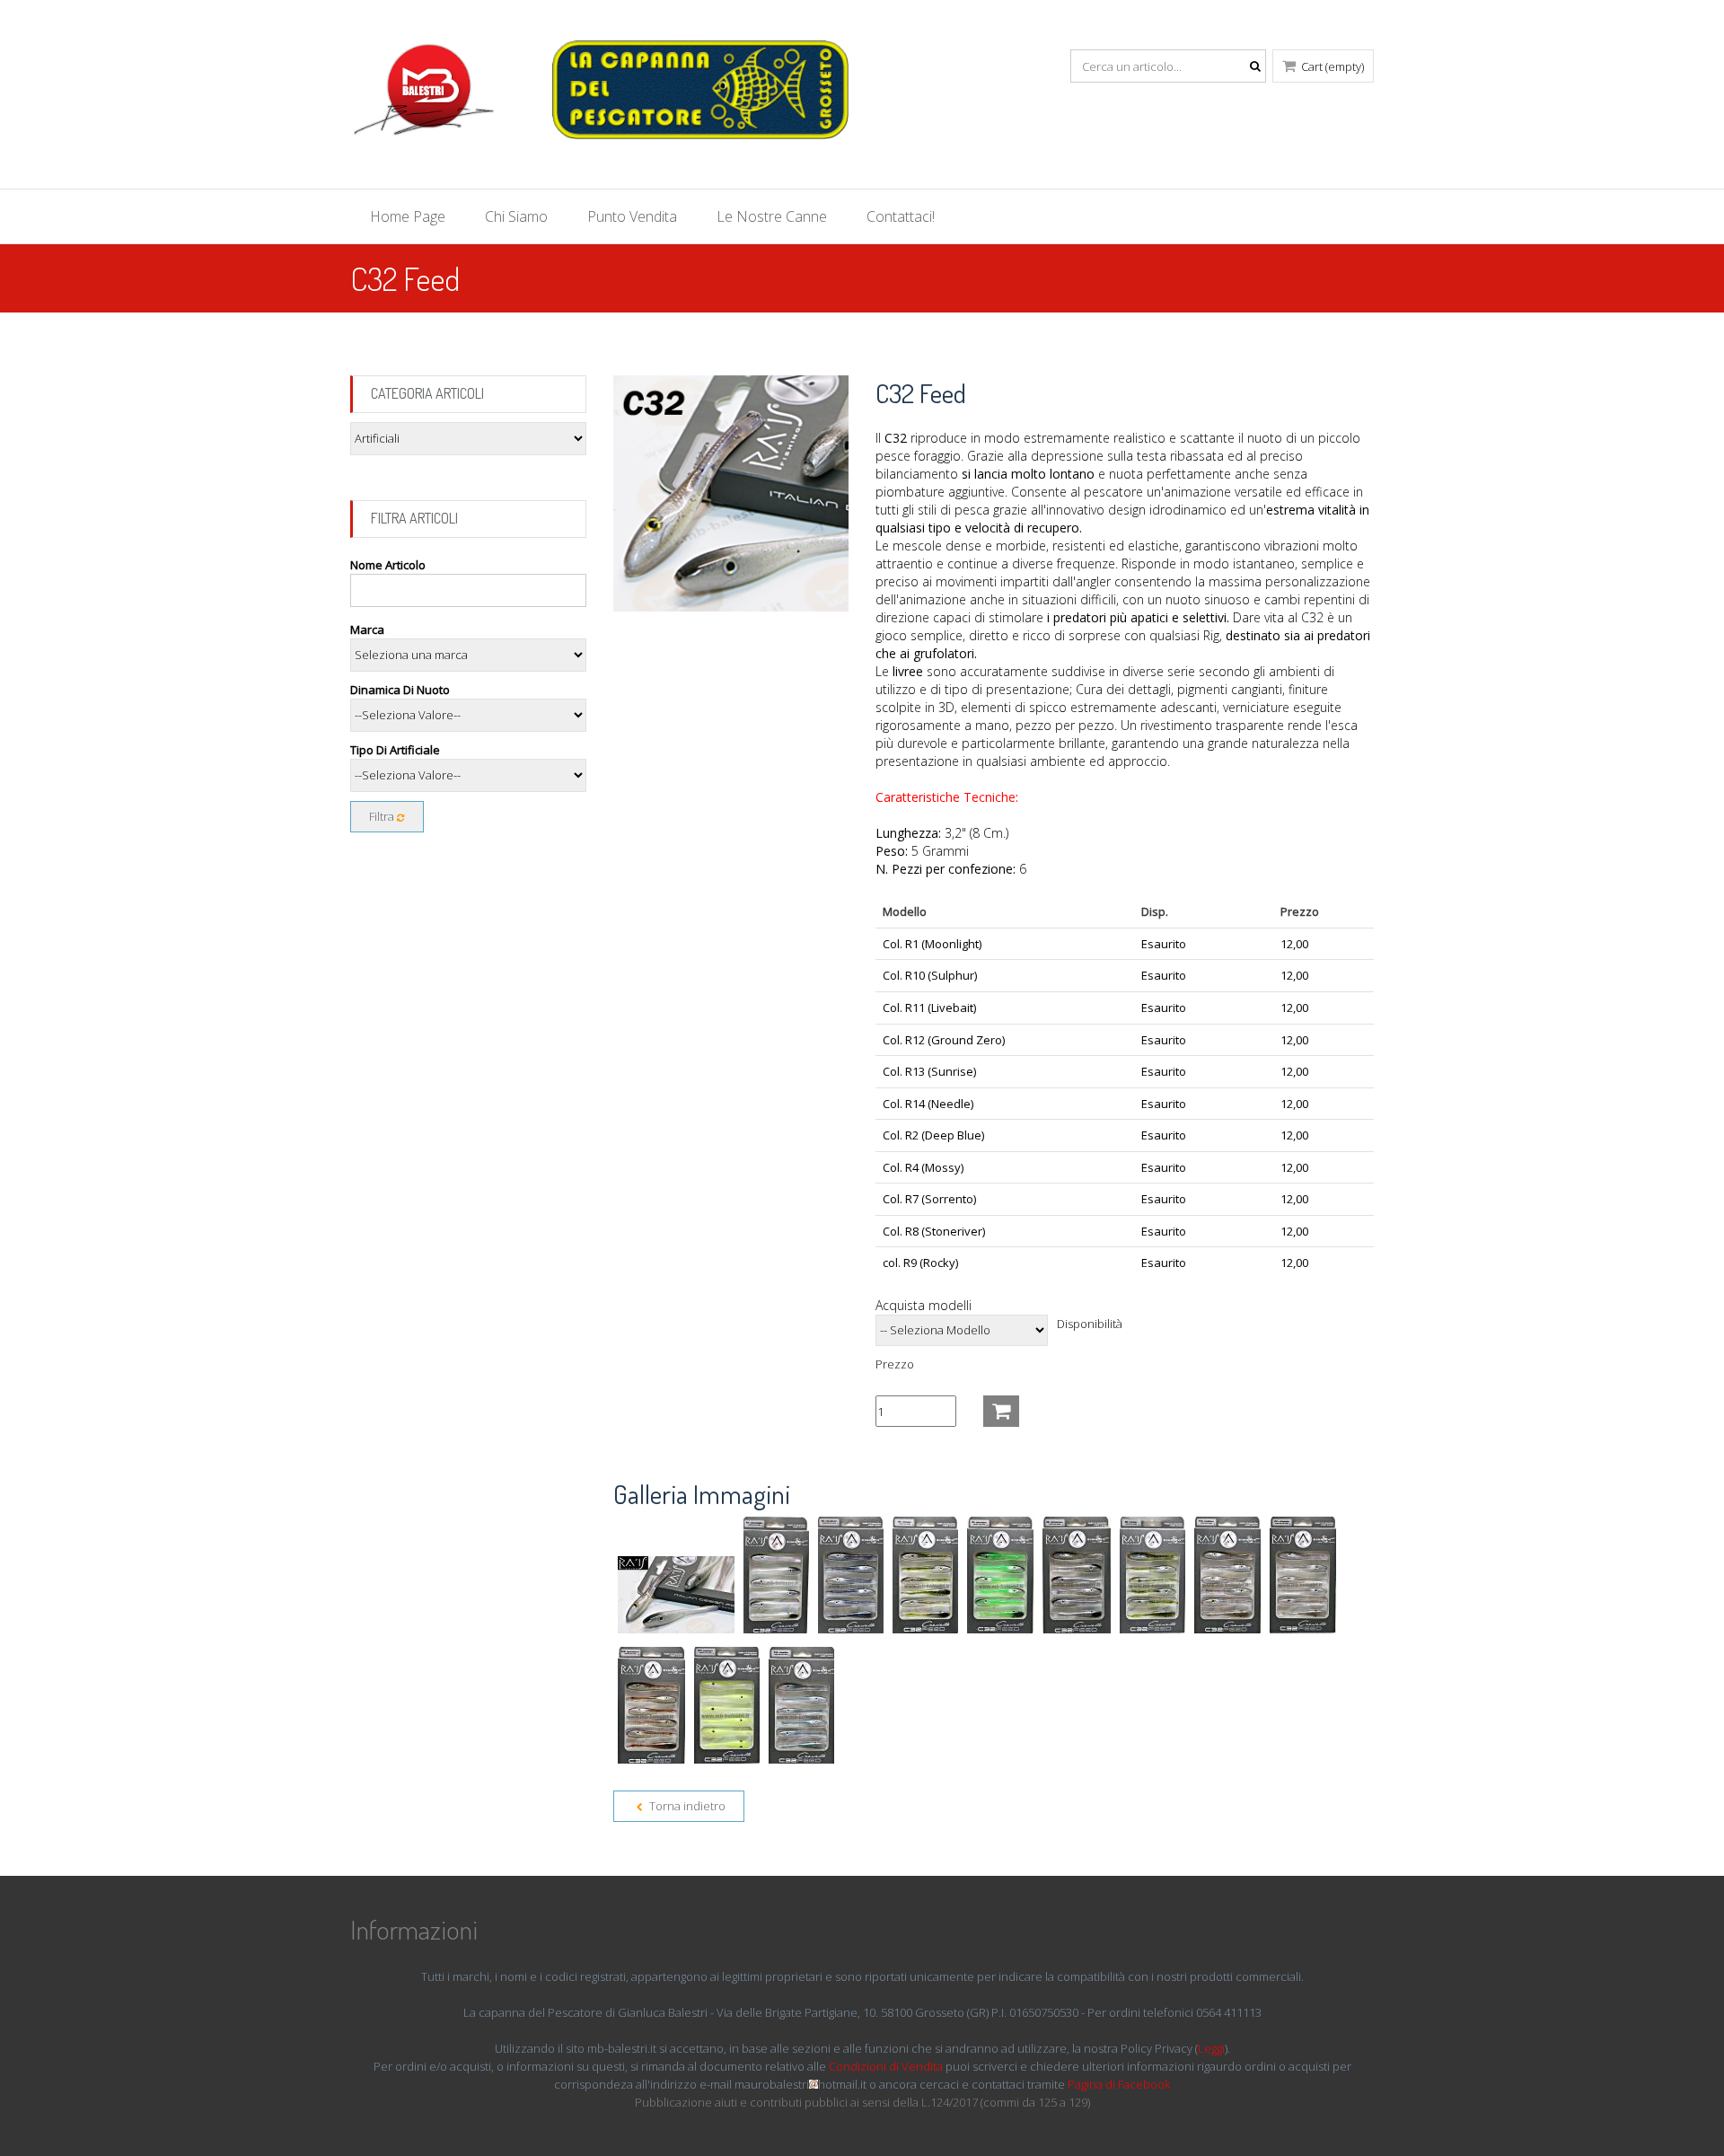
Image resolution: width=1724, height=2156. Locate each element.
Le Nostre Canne (772, 216)
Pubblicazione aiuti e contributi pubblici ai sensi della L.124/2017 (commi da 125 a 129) (862, 2102)
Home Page (408, 216)
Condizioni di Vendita (886, 2066)
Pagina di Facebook (1119, 2084)
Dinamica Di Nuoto (400, 690)
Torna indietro (686, 1806)
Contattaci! (901, 216)
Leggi (1211, 2048)
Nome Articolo (388, 565)
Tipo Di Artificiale (395, 750)
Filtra (383, 816)
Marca (367, 629)
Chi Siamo (516, 216)
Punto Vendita (632, 216)
